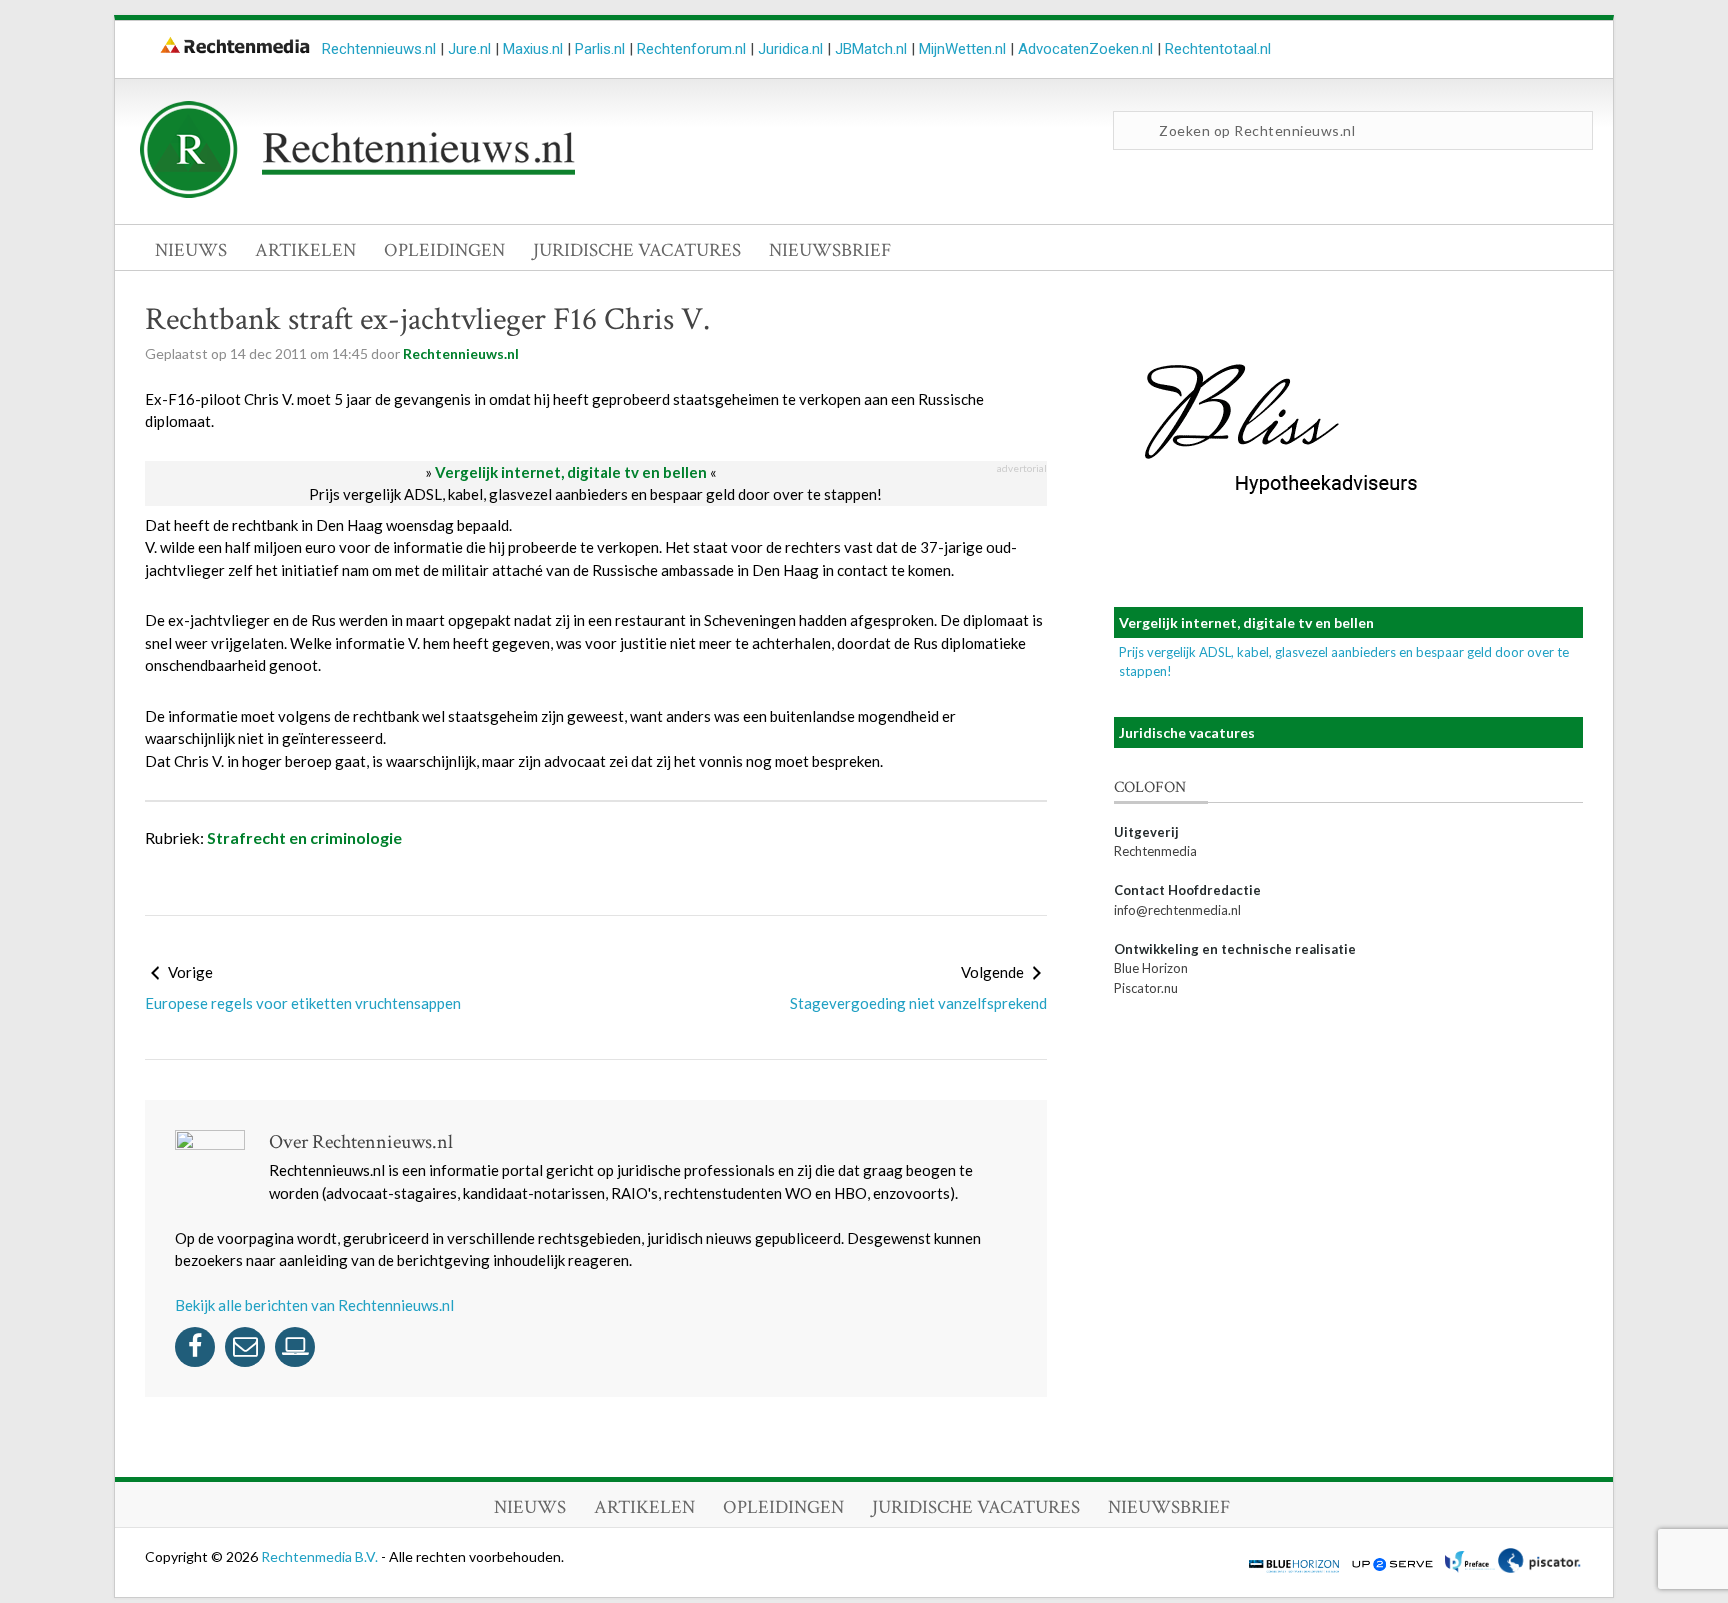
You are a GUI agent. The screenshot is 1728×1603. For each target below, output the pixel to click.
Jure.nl (469, 49)
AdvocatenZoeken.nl (1085, 49)
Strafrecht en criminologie (304, 837)
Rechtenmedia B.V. (321, 1556)
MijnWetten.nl (962, 49)
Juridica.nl (790, 49)
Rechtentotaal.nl (1218, 49)
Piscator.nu (1146, 988)
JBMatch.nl (871, 49)
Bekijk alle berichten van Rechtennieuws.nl (314, 1305)
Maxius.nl (533, 49)
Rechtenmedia (1155, 851)
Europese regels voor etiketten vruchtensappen (303, 1003)
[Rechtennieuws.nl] (358, 193)
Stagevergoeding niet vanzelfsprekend (918, 1003)
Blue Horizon (1151, 968)
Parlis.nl (600, 49)
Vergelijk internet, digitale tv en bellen (571, 472)
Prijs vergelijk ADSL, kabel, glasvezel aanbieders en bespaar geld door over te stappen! (595, 494)
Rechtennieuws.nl (379, 49)
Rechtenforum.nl (691, 49)
